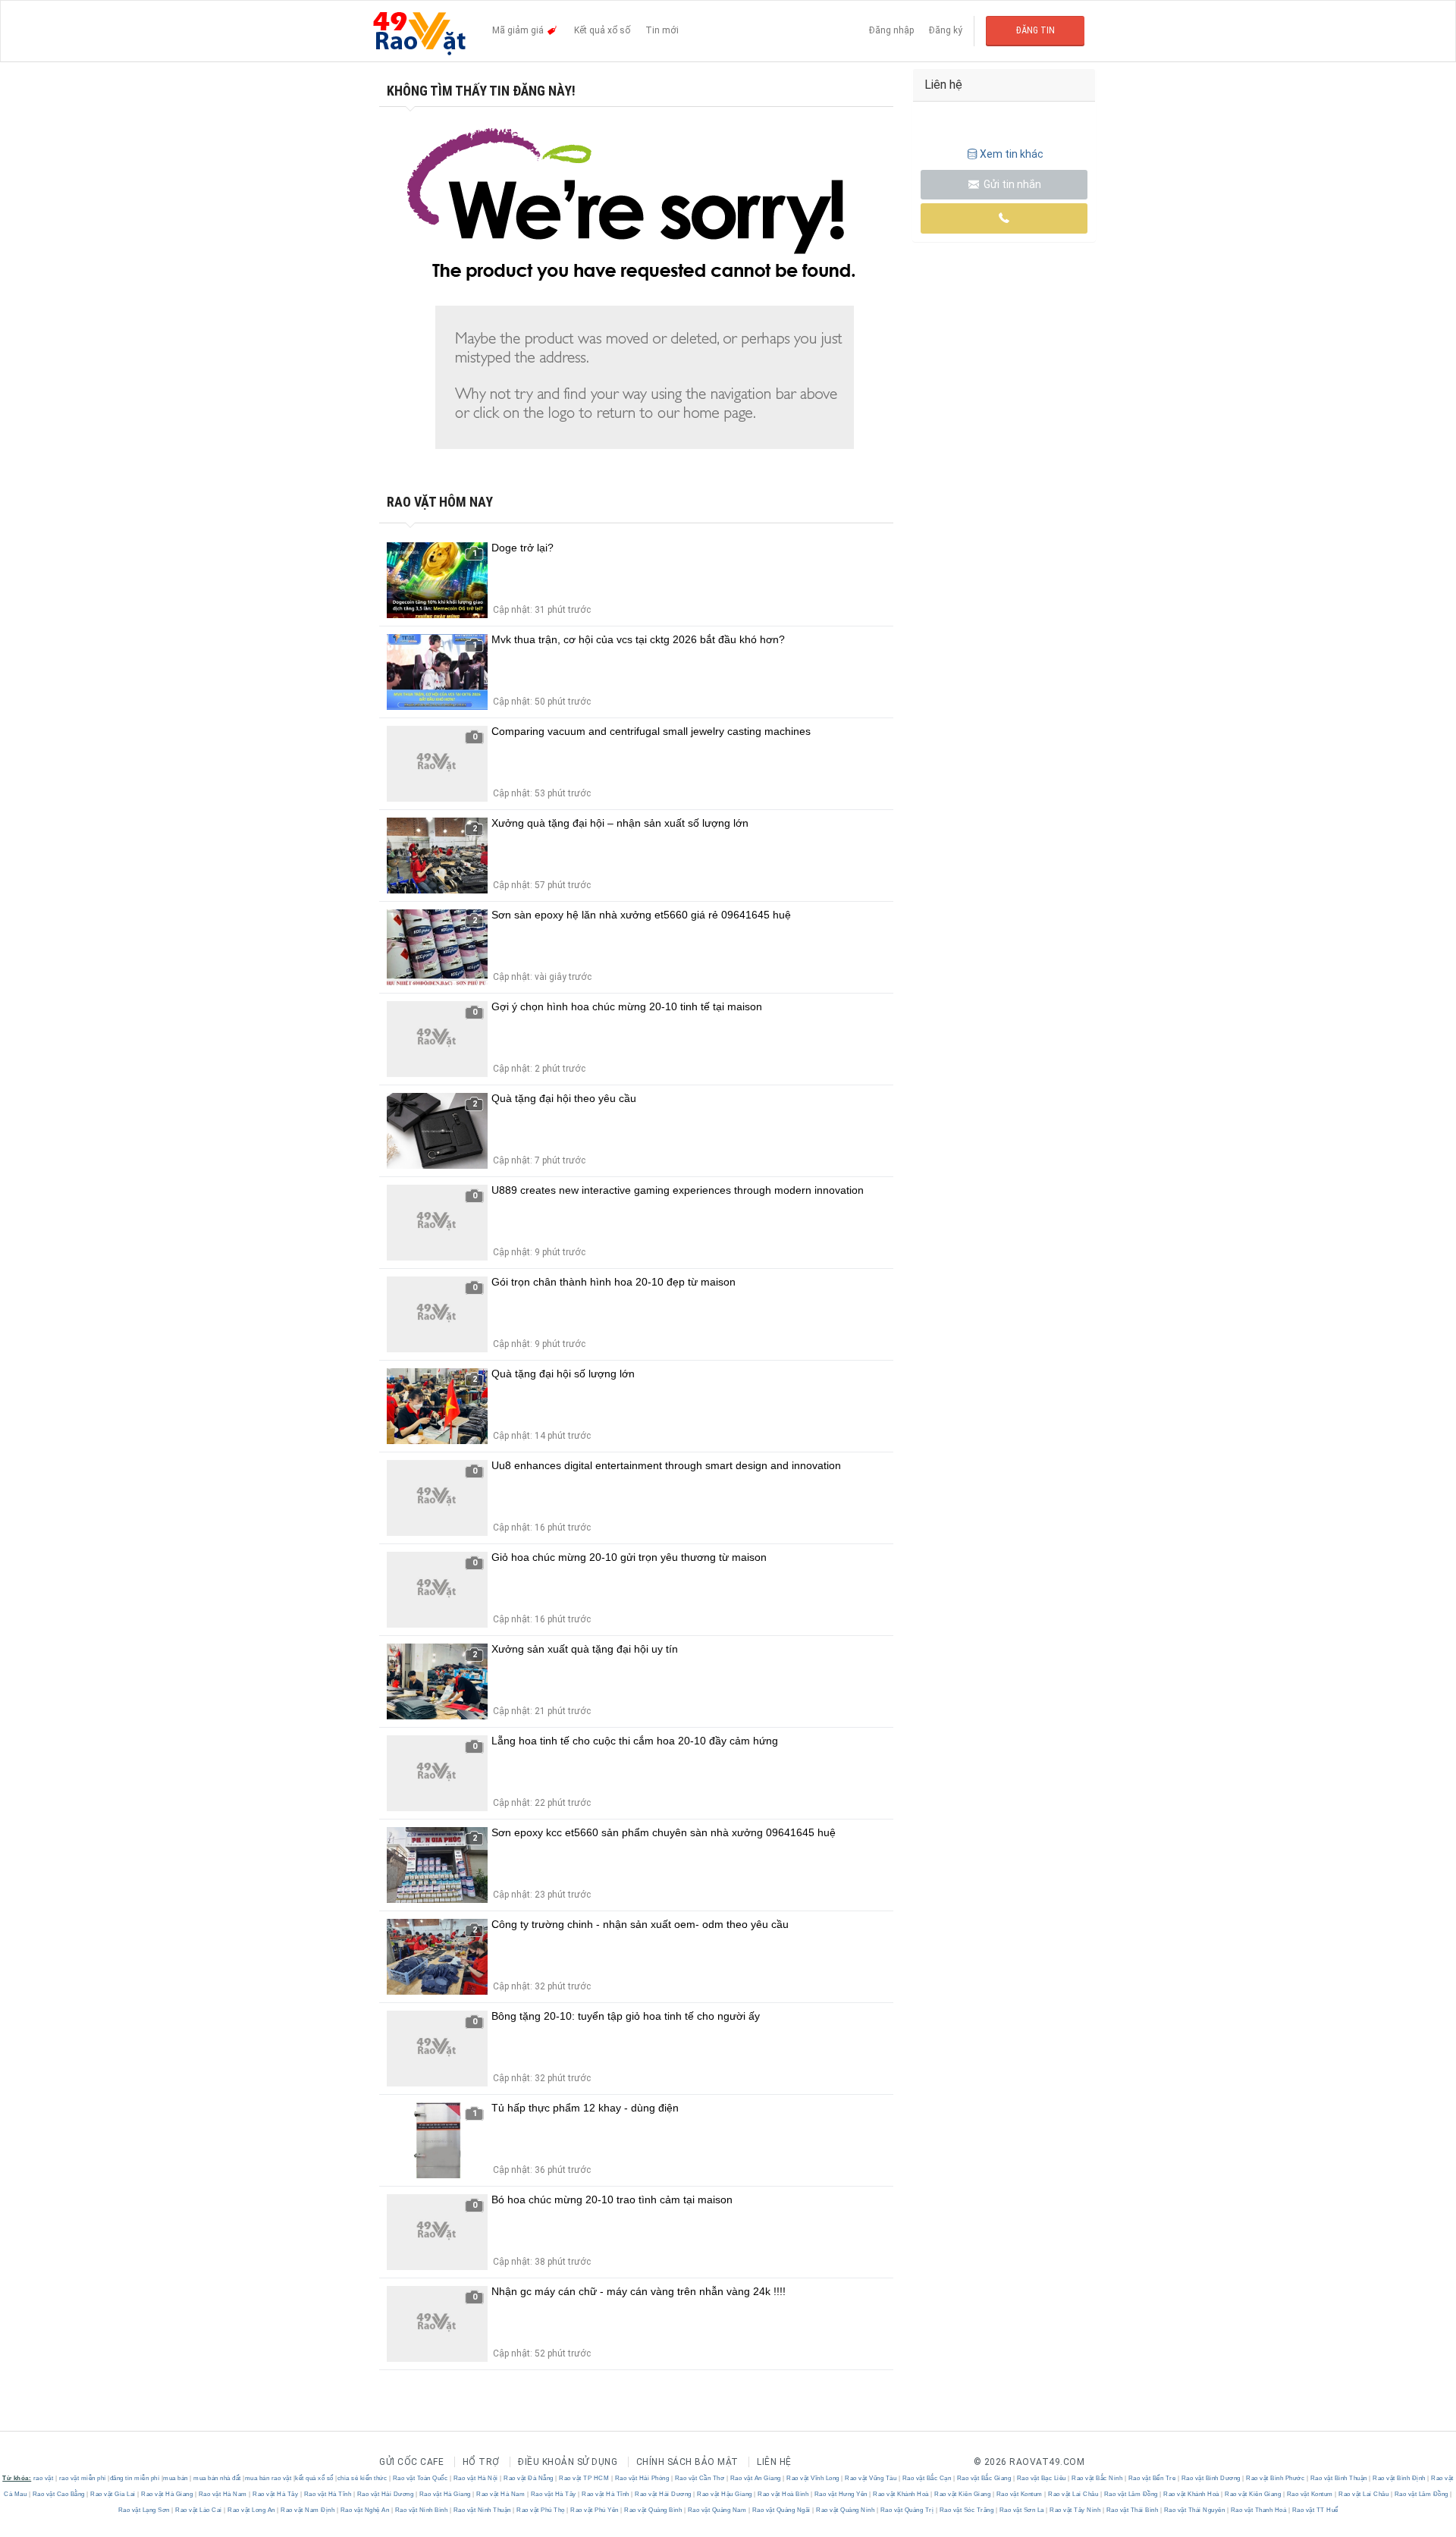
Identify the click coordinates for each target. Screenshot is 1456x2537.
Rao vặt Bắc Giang (984, 2478)
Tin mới (662, 30)
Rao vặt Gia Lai (113, 2494)
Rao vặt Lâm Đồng (1131, 2494)
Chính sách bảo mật (687, 2462)
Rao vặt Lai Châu (1073, 2494)
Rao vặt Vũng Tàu (871, 2478)
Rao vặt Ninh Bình (421, 2510)
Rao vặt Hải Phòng (642, 2478)
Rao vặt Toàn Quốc (420, 2478)
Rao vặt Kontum (1019, 2494)
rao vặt (44, 2478)
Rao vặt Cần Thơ (700, 2478)
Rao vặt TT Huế (1314, 2510)
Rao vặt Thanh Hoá (1258, 2510)
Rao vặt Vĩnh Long (813, 2478)
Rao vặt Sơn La (1021, 2510)
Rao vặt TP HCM (584, 2478)
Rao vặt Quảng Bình (653, 2510)
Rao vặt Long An (252, 2510)
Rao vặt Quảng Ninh (846, 2510)
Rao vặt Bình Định (1400, 2478)
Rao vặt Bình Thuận (1338, 2478)
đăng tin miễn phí (135, 2478)
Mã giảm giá (519, 30)
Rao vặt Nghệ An (365, 2510)
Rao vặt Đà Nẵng (529, 2478)
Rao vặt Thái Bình (1132, 2510)
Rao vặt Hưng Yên (841, 2494)
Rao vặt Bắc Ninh (1097, 2478)
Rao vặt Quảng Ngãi (781, 2510)
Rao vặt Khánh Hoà (901, 2494)
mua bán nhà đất (217, 2478)
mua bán (176, 2478)
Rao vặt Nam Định (308, 2510)
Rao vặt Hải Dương (385, 2494)
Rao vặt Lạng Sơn (145, 2510)
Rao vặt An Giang (755, 2478)
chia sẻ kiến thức (362, 2478)
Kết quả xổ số (602, 30)
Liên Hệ (774, 2462)
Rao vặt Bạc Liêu (1041, 2478)
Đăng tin (1036, 30)
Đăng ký (946, 30)
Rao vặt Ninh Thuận (482, 2510)
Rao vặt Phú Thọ (541, 2510)
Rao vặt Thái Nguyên (1194, 2510)
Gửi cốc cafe (411, 2462)
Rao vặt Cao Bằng (58, 2494)
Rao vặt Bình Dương (1211, 2478)
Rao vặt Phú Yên (595, 2510)
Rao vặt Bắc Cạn (927, 2478)
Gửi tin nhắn (1011, 184)
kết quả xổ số (314, 2478)
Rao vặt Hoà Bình (783, 2494)
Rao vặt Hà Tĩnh (328, 2494)
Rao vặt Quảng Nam (717, 2510)
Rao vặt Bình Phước (1276, 2478)
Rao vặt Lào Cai (199, 2510)
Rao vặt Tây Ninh (1075, 2510)
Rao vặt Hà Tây (276, 2494)
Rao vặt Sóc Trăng (966, 2510)
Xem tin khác (1012, 154)
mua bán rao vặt (268, 2478)
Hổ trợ (481, 2462)
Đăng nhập (891, 30)
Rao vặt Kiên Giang (963, 2494)
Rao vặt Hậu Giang (725, 2494)
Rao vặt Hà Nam (223, 2494)
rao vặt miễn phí (83, 2478)
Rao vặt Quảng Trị (907, 2510)
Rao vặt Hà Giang (167, 2494)
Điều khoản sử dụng (568, 2462)
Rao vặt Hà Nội (475, 2478)
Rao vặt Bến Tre (1152, 2478)
